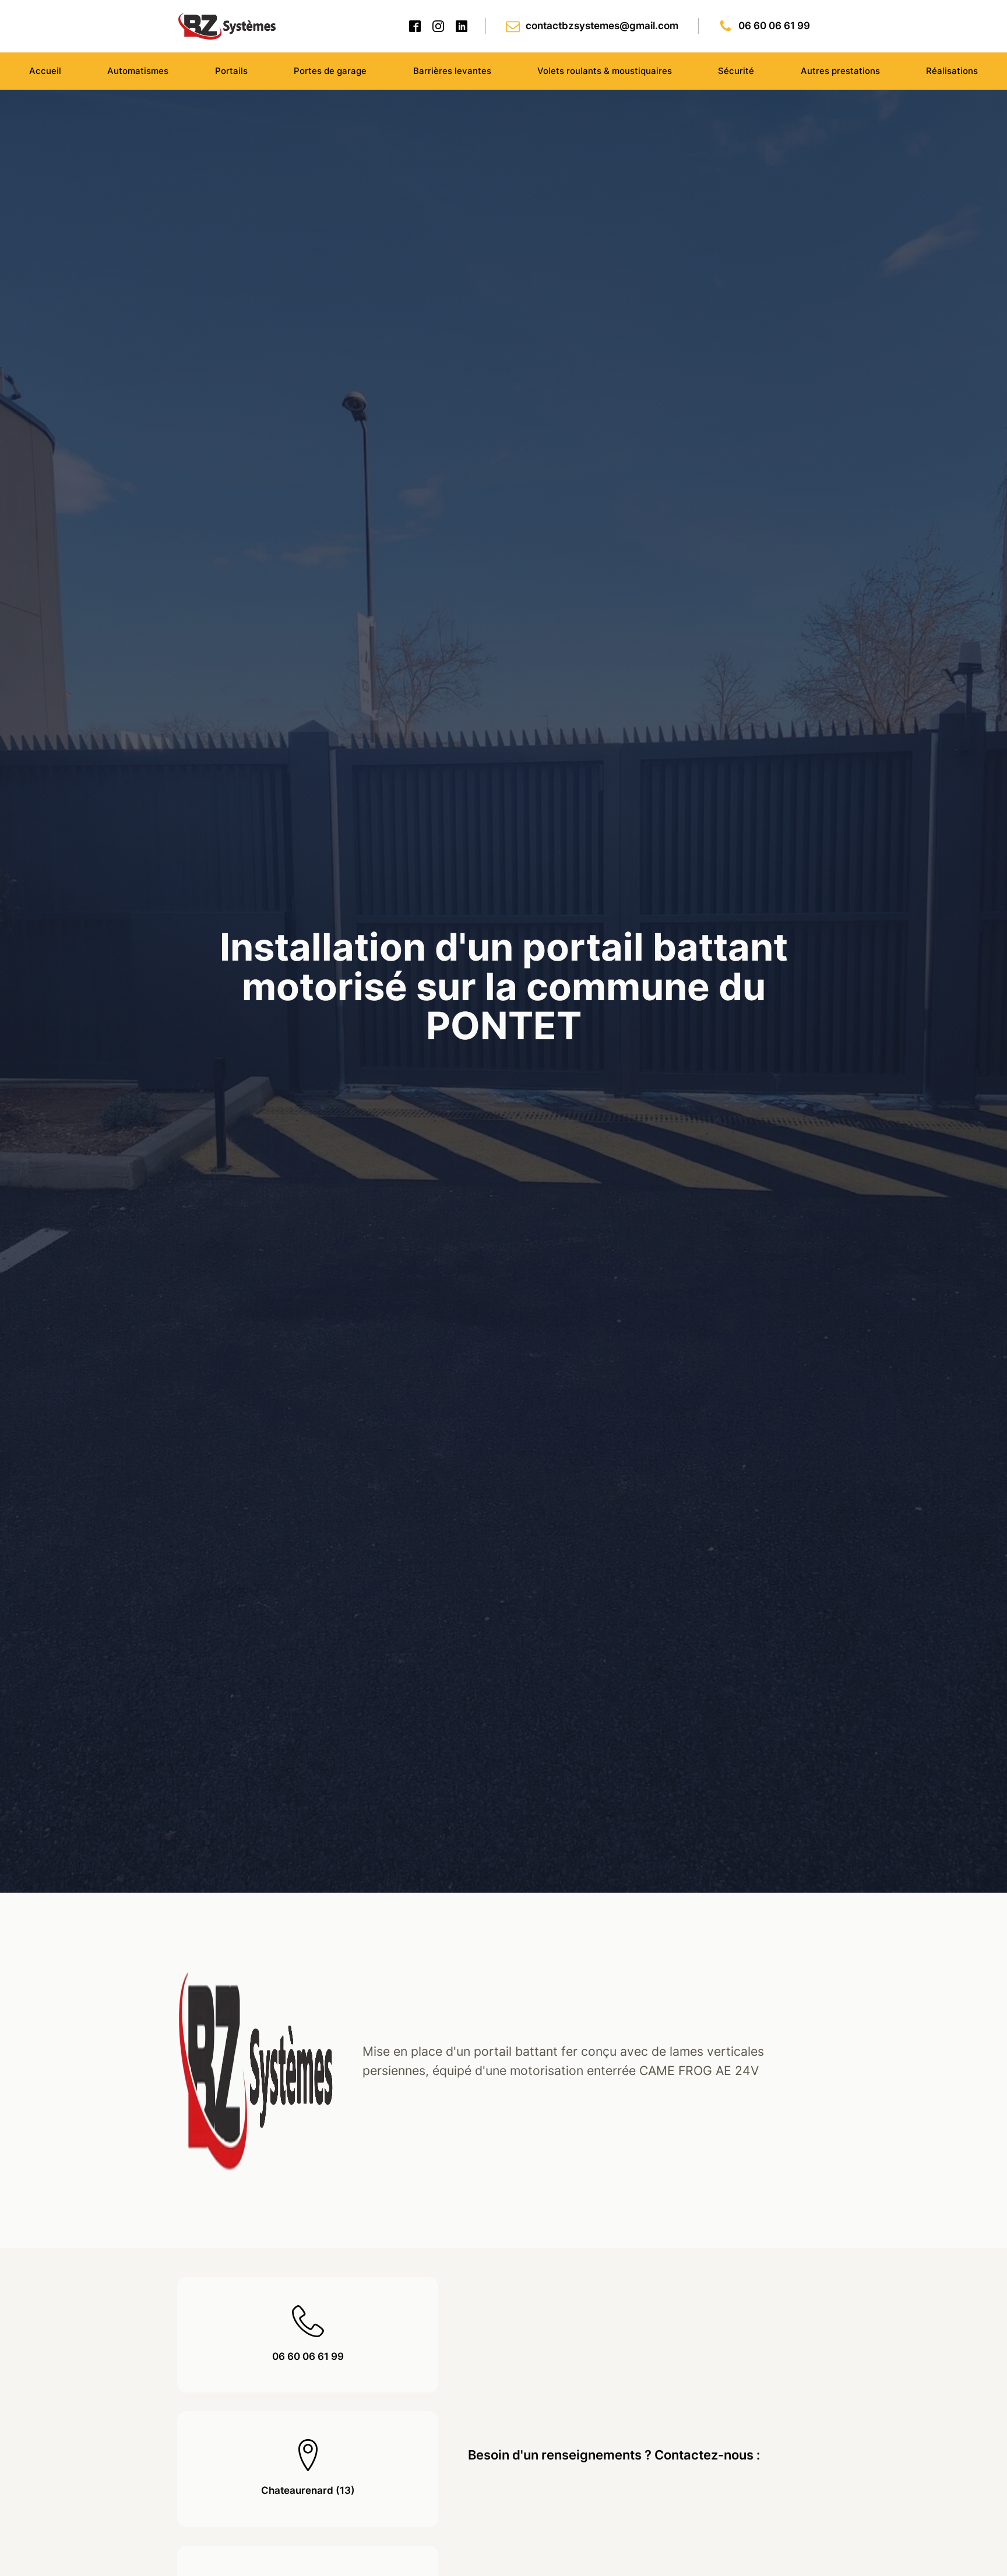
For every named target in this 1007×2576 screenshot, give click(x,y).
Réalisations (952, 71)
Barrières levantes (452, 71)
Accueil (45, 71)
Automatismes (138, 71)
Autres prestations (840, 71)
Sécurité (736, 71)
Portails (231, 71)
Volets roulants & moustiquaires (605, 71)
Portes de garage (330, 71)
